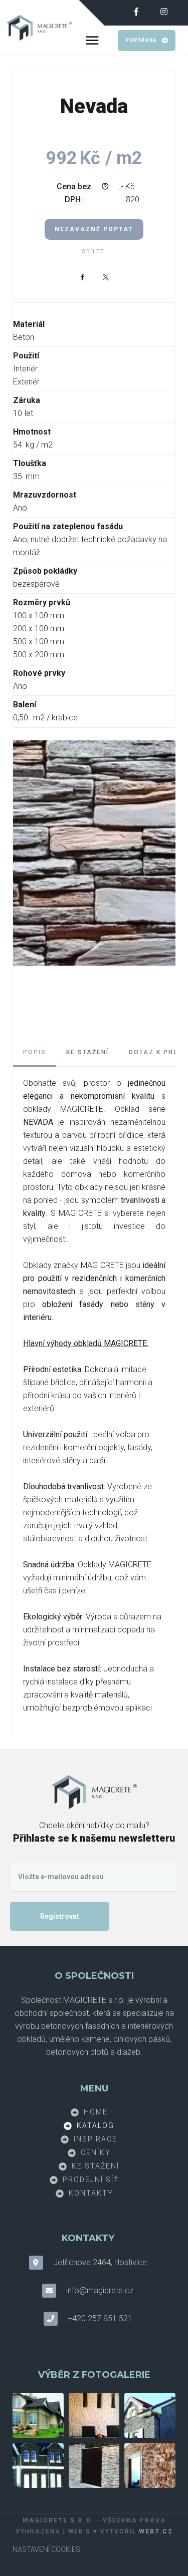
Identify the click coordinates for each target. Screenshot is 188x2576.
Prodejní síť (91, 2179)
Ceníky (96, 2152)
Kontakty (91, 2193)
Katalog (96, 2125)
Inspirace (96, 2138)
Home (96, 2111)
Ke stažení (96, 2166)
